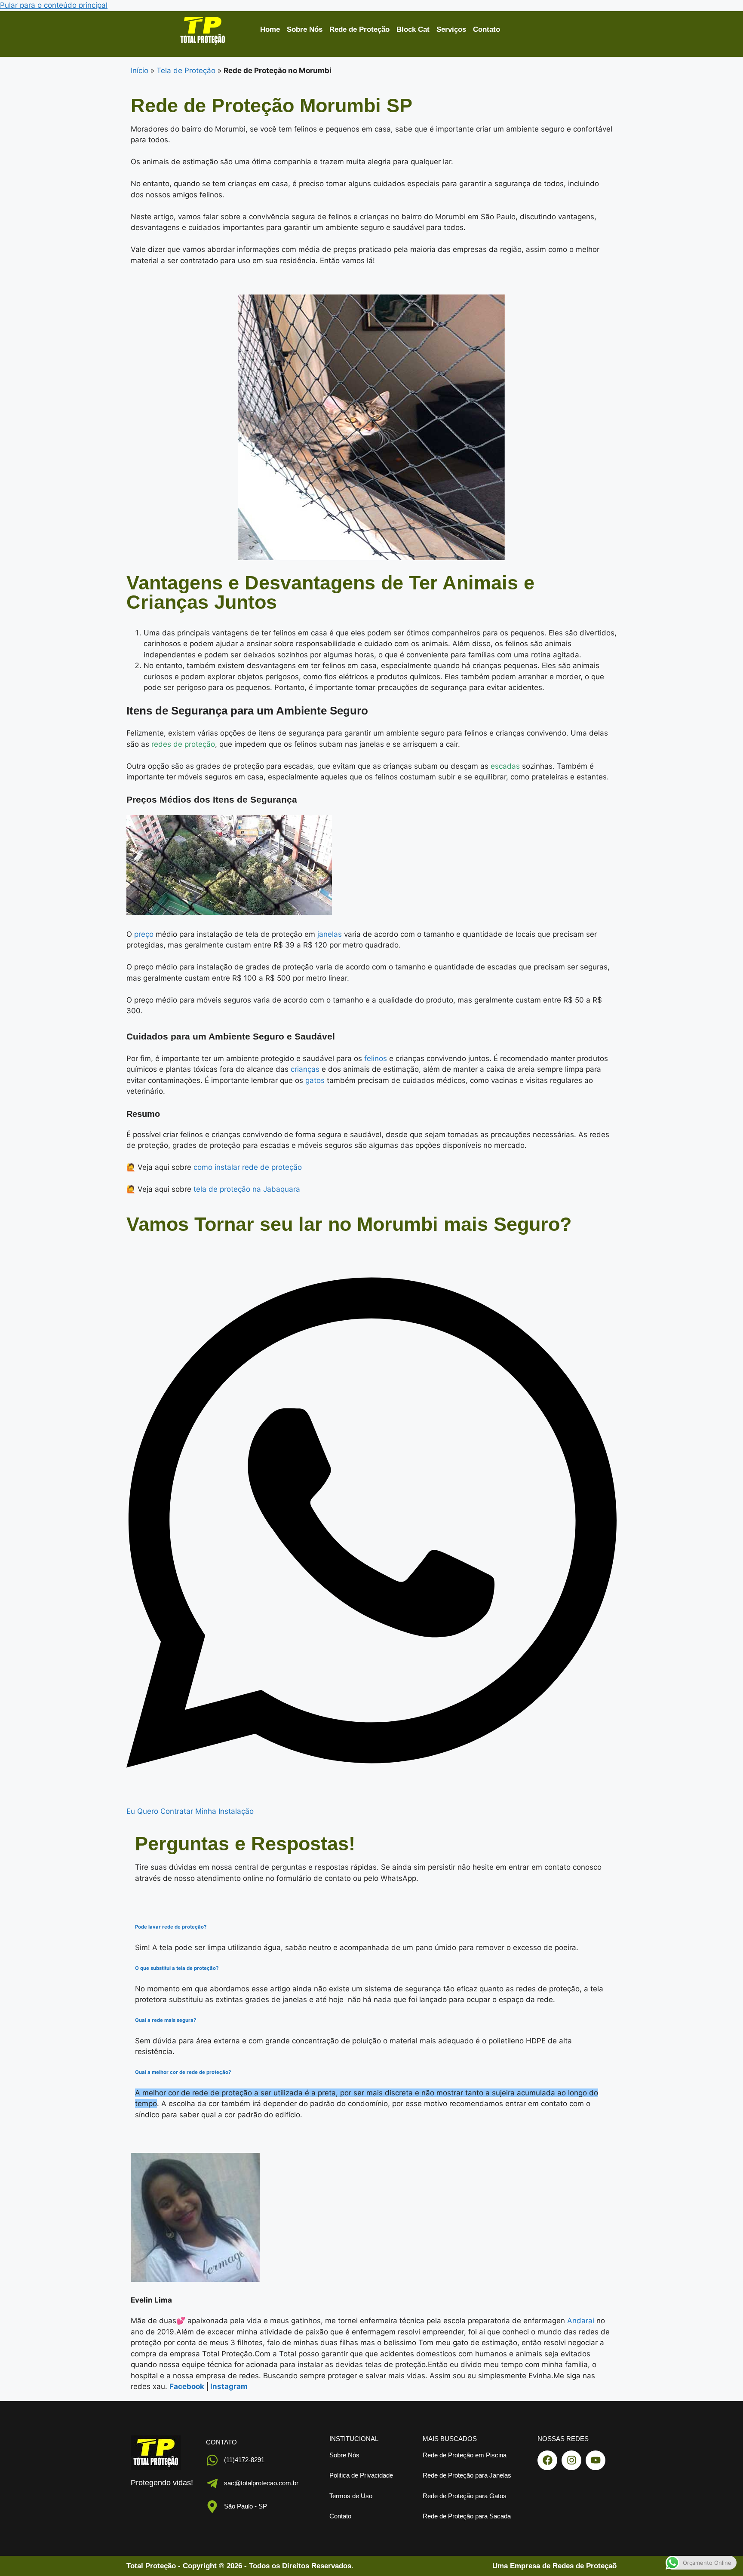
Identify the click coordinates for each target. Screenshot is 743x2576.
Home (270, 29)
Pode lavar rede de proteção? (171, 1927)
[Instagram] (571, 2460)
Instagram (229, 2386)
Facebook (187, 2386)
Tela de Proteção (186, 71)
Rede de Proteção (359, 29)
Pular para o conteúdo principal (54, 5)
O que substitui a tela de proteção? (177, 1968)
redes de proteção (183, 744)
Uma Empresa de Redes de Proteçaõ (554, 2566)
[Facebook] (547, 2460)
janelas (330, 934)
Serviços (451, 29)
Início (140, 71)
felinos (376, 1058)
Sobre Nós (305, 29)
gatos (315, 1080)
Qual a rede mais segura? (166, 2020)
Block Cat (413, 29)
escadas (505, 766)
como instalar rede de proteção (248, 1167)
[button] (371, 1927)
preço (144, 934)
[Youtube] (596, 2460)
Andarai (581, 2321)
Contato (487, 29)
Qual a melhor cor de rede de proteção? (183, 2072)
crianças (305, 1069)
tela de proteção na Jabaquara (247, 1189)
